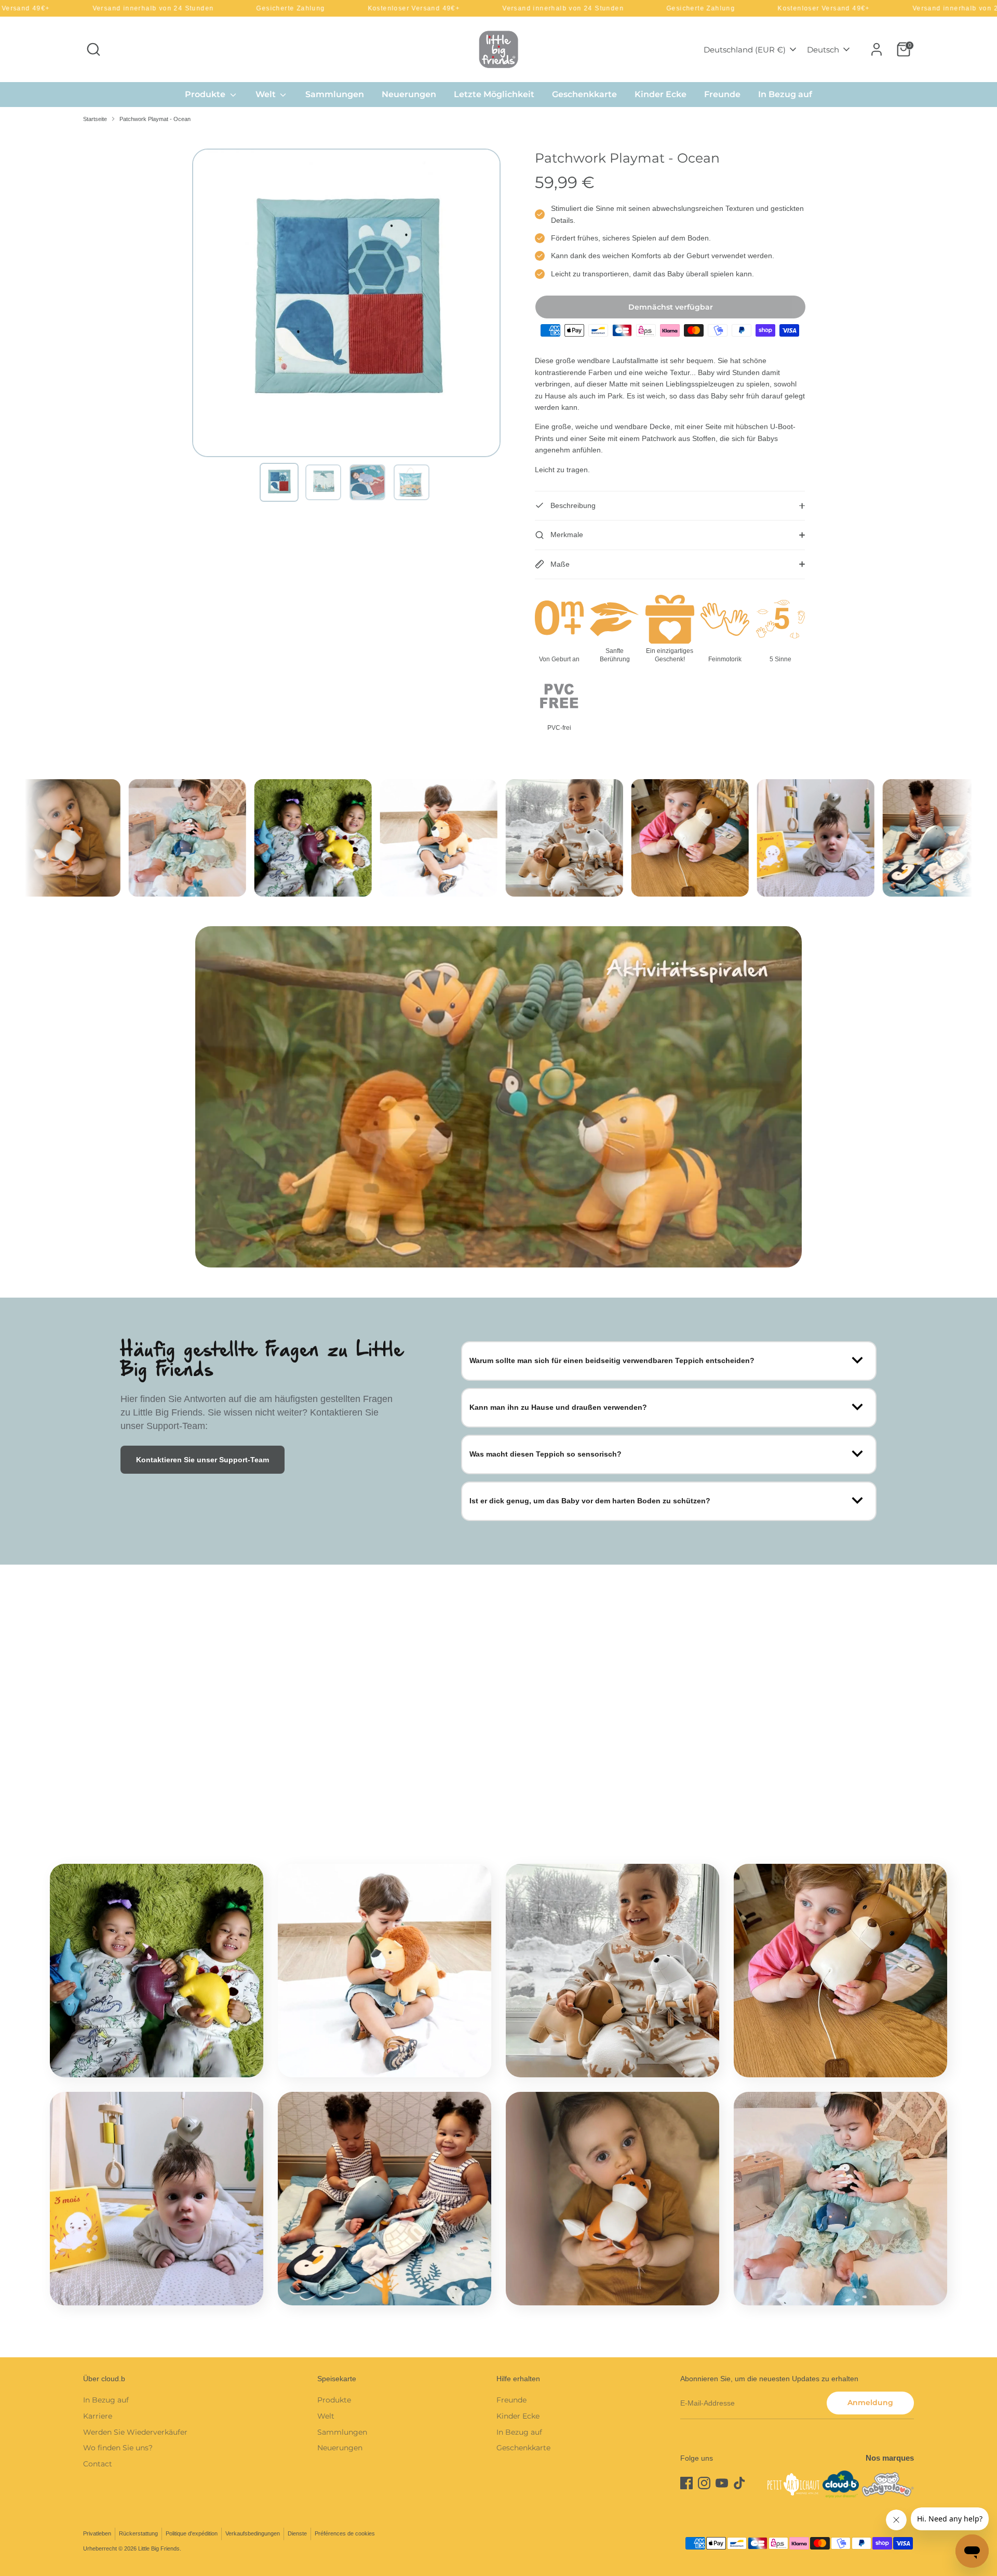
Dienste (297, 2533)
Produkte (206, 94)
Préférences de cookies (345, 2533)
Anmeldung (870, 2403)
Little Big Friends (159, 2548)
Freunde (722, 94)
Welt (267, 94)
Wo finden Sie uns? (118, 2448)
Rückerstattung (138, 2533)
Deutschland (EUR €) (745, 50)
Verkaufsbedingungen (253, 2533)
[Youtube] (722, 2483)
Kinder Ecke (661, 94)
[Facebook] (686, 2483)
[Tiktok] (739, 2483)
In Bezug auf (785, 94)
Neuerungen (409, 94)
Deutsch (823, 50)
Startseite (95, 119)
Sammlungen (335, 94)
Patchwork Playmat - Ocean (155, 119)
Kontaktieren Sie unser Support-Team (203, 1460)
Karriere (98, 2416)
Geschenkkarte (584, 94)
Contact (98, 2464)
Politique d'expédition (192, 2533)
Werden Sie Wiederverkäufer (135, 2432)
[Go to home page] (498, 49)
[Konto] (877, 49)
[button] (279, 482)
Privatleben (97, 2533)
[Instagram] (704, 2483)
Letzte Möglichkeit (494, 94)
